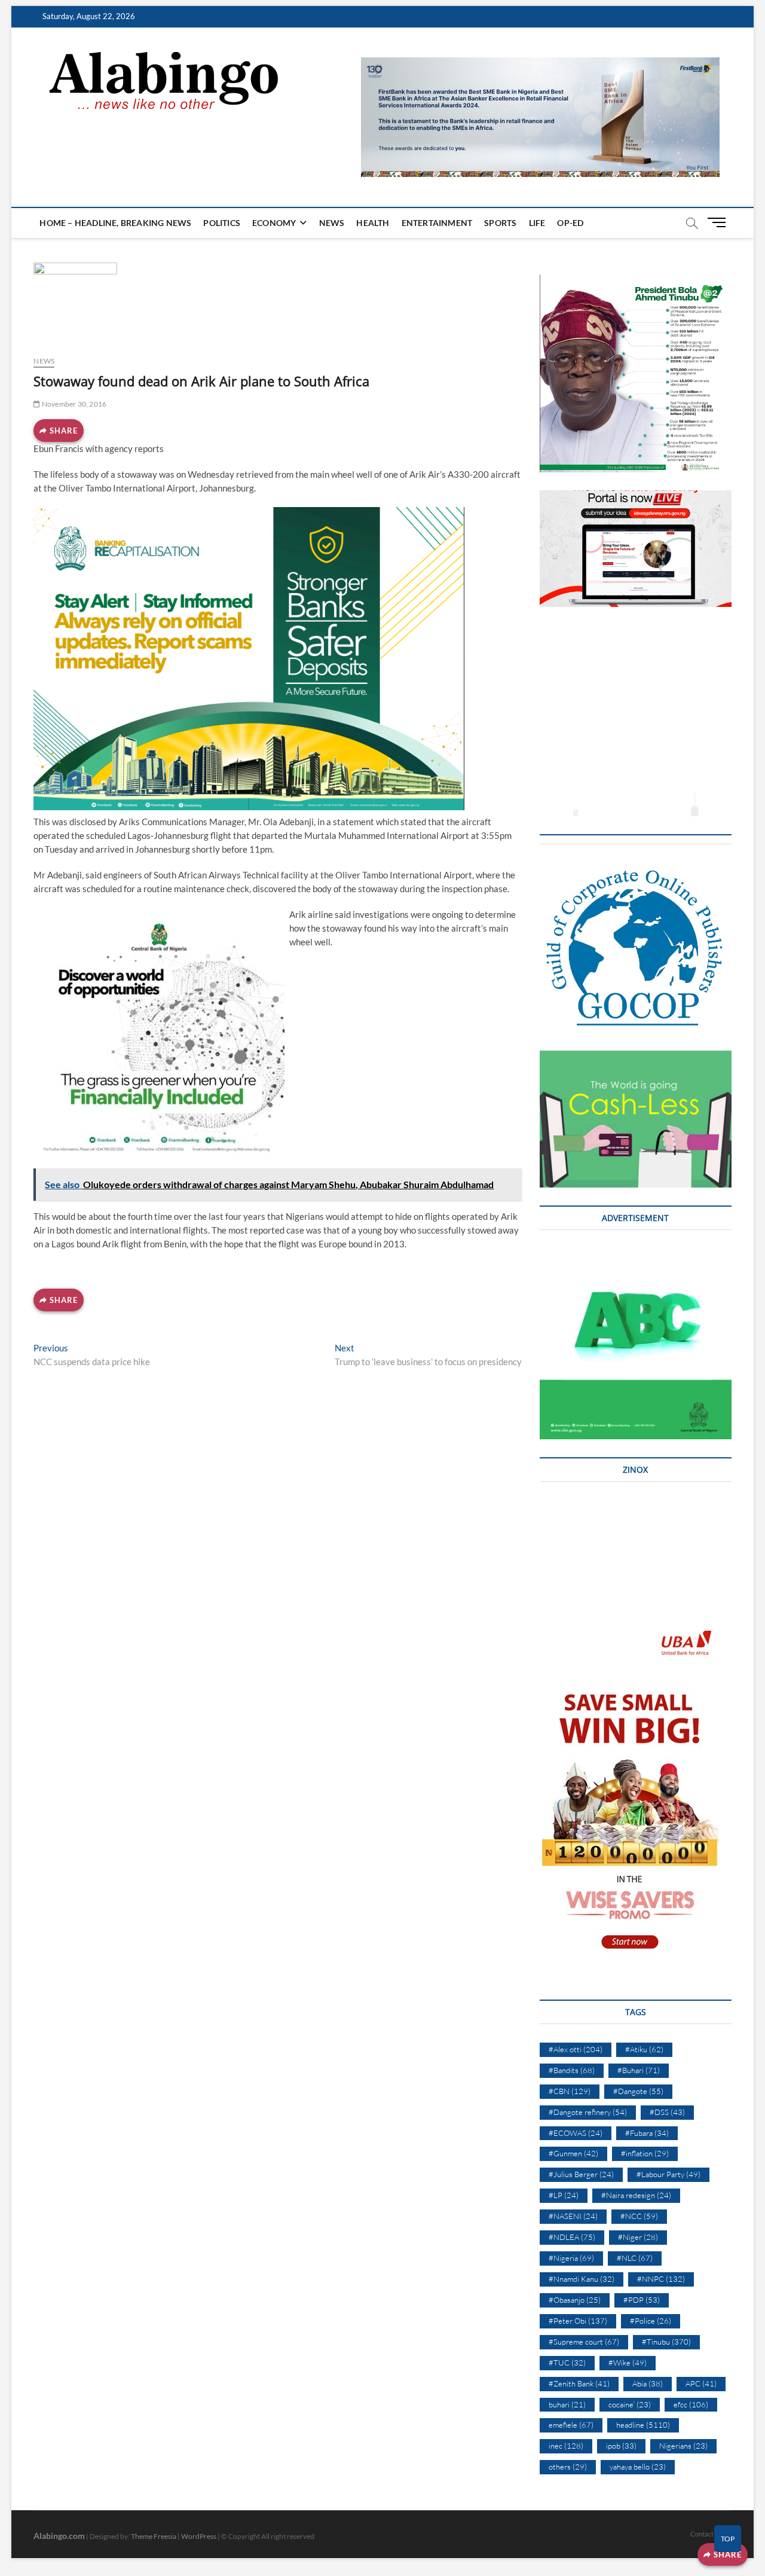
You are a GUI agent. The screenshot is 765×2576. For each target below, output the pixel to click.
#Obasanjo (575, 2300)
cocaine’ (630, 2404)
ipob (621, 2446)
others (568, 2467)
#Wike (628, 2363)
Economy (274, 223)
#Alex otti (576, 2049)
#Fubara (647, 2133)
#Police (651, 2321)
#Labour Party (668, 2174)
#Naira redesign (636, 2195)
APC (701, 2383)
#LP (564, 2195)
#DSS (667, 2112)
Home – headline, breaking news (115, 223)
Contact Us (706, 2534)
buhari (567, 2404)
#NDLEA (572, 2237)
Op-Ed (570, 223)
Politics (222, 223)
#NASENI (573, 2216)
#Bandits (572, 2070)
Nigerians (683, 2446)
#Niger (638, 2237)
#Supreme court (584, 2342)
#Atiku (644, 2049)
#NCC (639, 2216)
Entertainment (437, 223)
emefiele (571, 2425)
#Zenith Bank (579, 2383)
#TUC (567, 2363)
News (332, 223)
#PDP (642, 2300)
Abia (648, 2383)
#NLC (635, 2258)
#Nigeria (571, 2258)
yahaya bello (638, 2467)
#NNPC (661, 2279)
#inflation (645, 2153)
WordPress (199, 2536)
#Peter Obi (578, 2321)
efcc (691, 2404)
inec (566, 2446)
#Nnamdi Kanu (582, 2279)
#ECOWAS (576, 2133)
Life (537, 223)
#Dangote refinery (588, 2112)
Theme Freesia (154, 2536)
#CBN (570, 2091)
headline (643, 2425)
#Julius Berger (581, 2174)
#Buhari (639, 2070)
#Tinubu (666, 2342)
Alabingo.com (59, 2536)
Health (373, 223)
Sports (500, 223)
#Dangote (638, 2091)
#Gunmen (573, 2153)
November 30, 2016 (74, 404)
